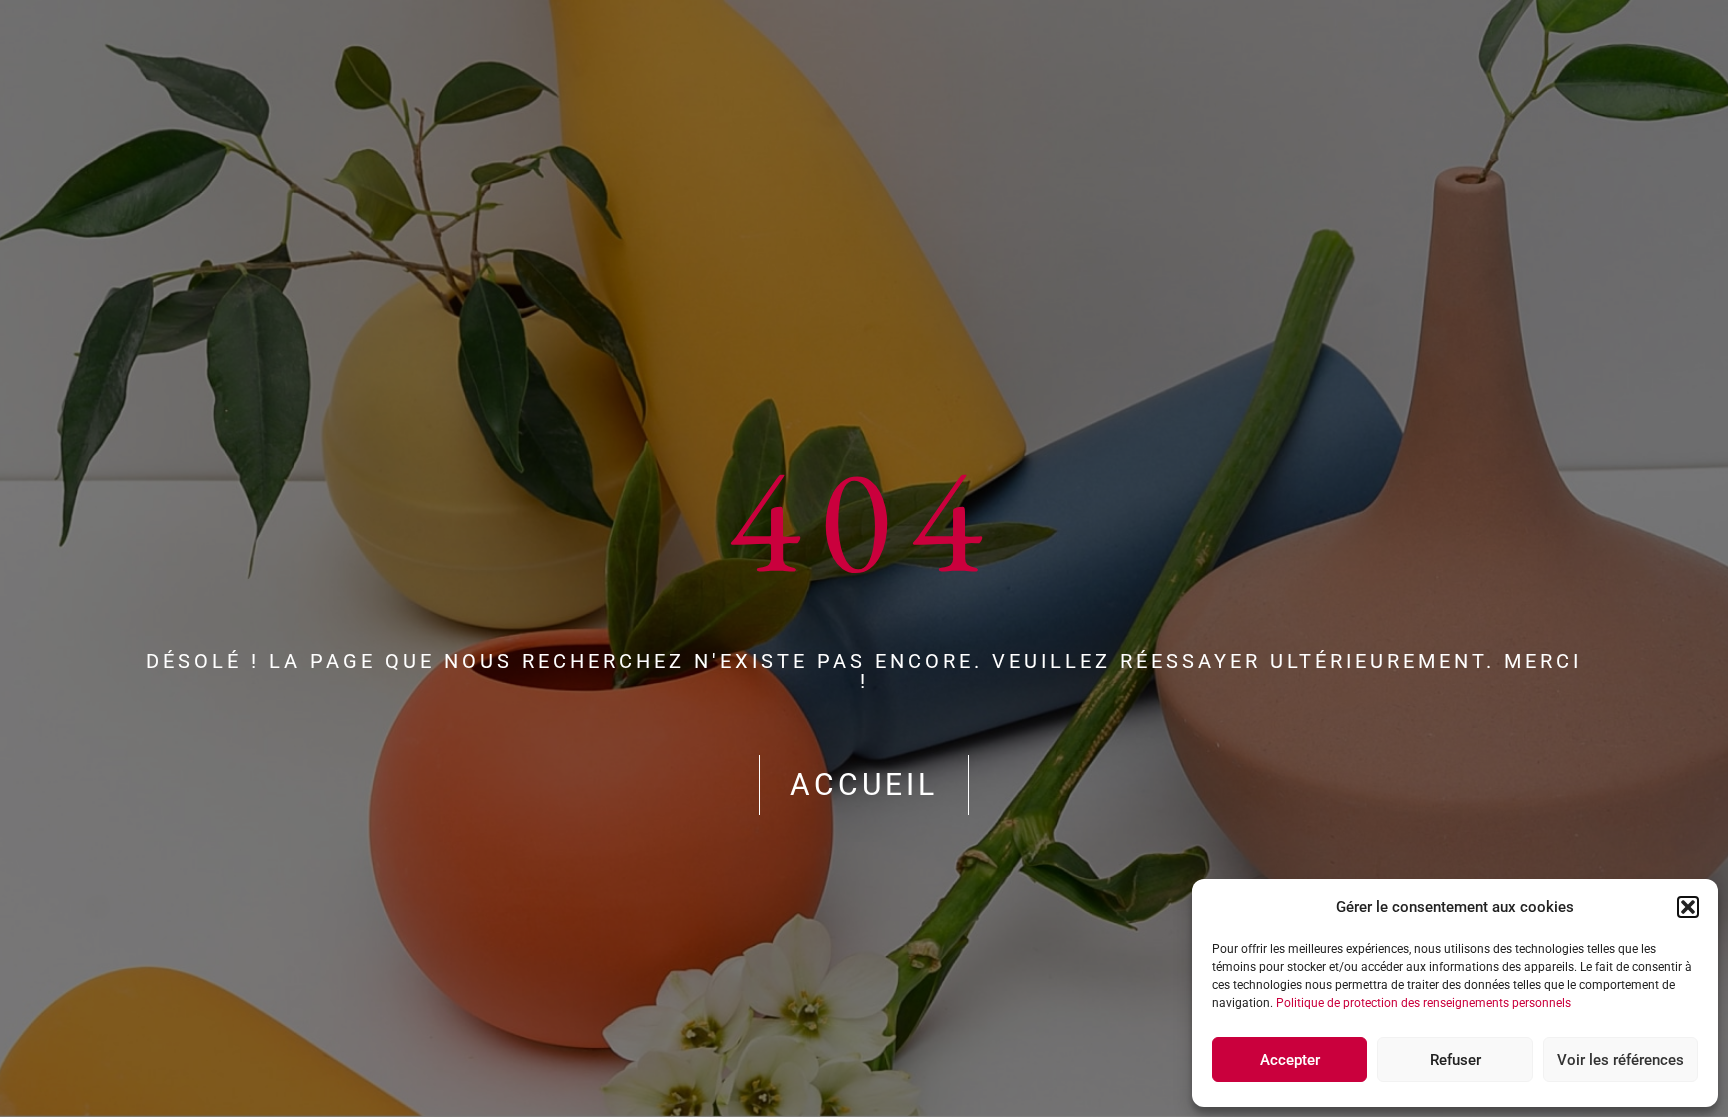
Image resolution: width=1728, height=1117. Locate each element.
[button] (1688, 907)
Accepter (1290, 1060)
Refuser (1455, 1060)
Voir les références (1620, 1060)
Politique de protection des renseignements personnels (1423, 1003)
